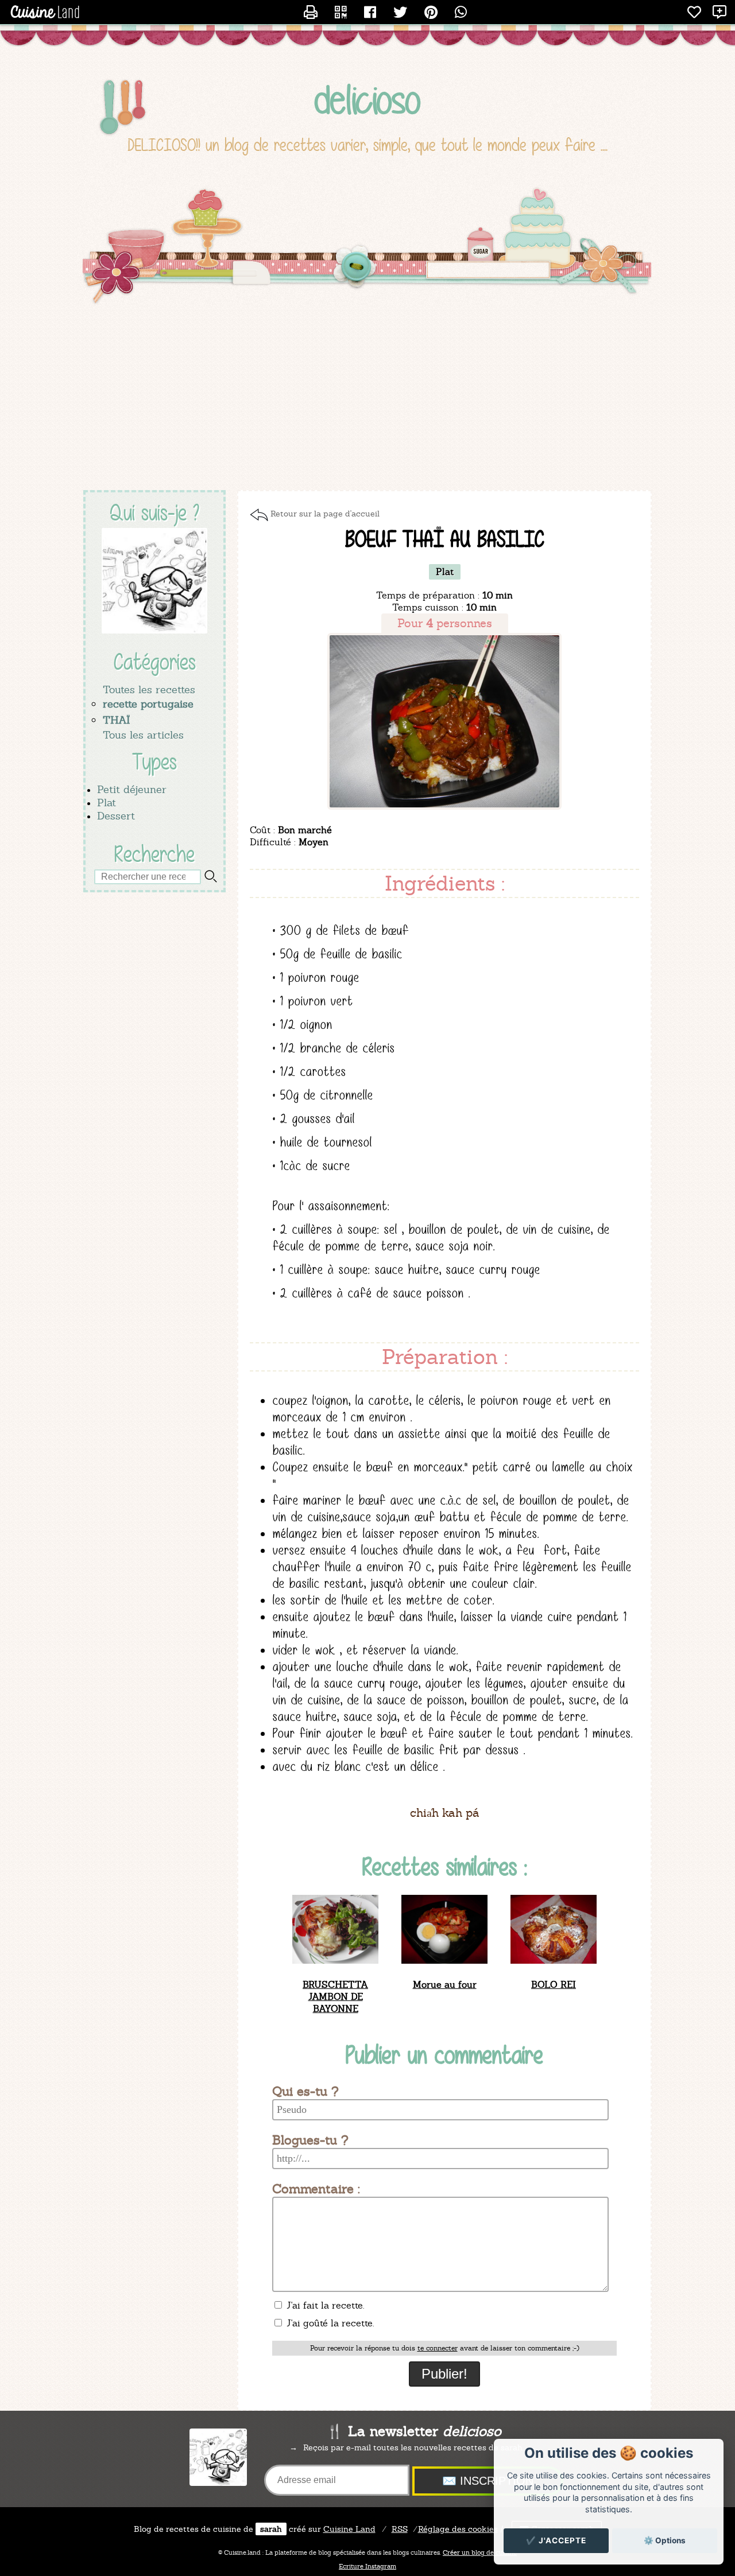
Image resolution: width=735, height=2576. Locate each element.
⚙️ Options (665, 2540)
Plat (107, 803)
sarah (271, 2529)
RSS (400, 2529)
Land (349, 2529)
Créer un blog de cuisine (480, 2552)
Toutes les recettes (149, 689)
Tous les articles (143, 735)
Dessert (116, 816)
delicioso (367, 100)
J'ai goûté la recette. (329, 2323)
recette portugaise (148, 704)
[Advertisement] (367, 398)
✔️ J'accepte (556, 2540)
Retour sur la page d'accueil (325, 514)
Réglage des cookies (458, 2529)
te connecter (438, 2348)
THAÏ (117, 720)
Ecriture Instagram (367, 2566)
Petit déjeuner (132, 789)
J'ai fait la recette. (324, 2305)
